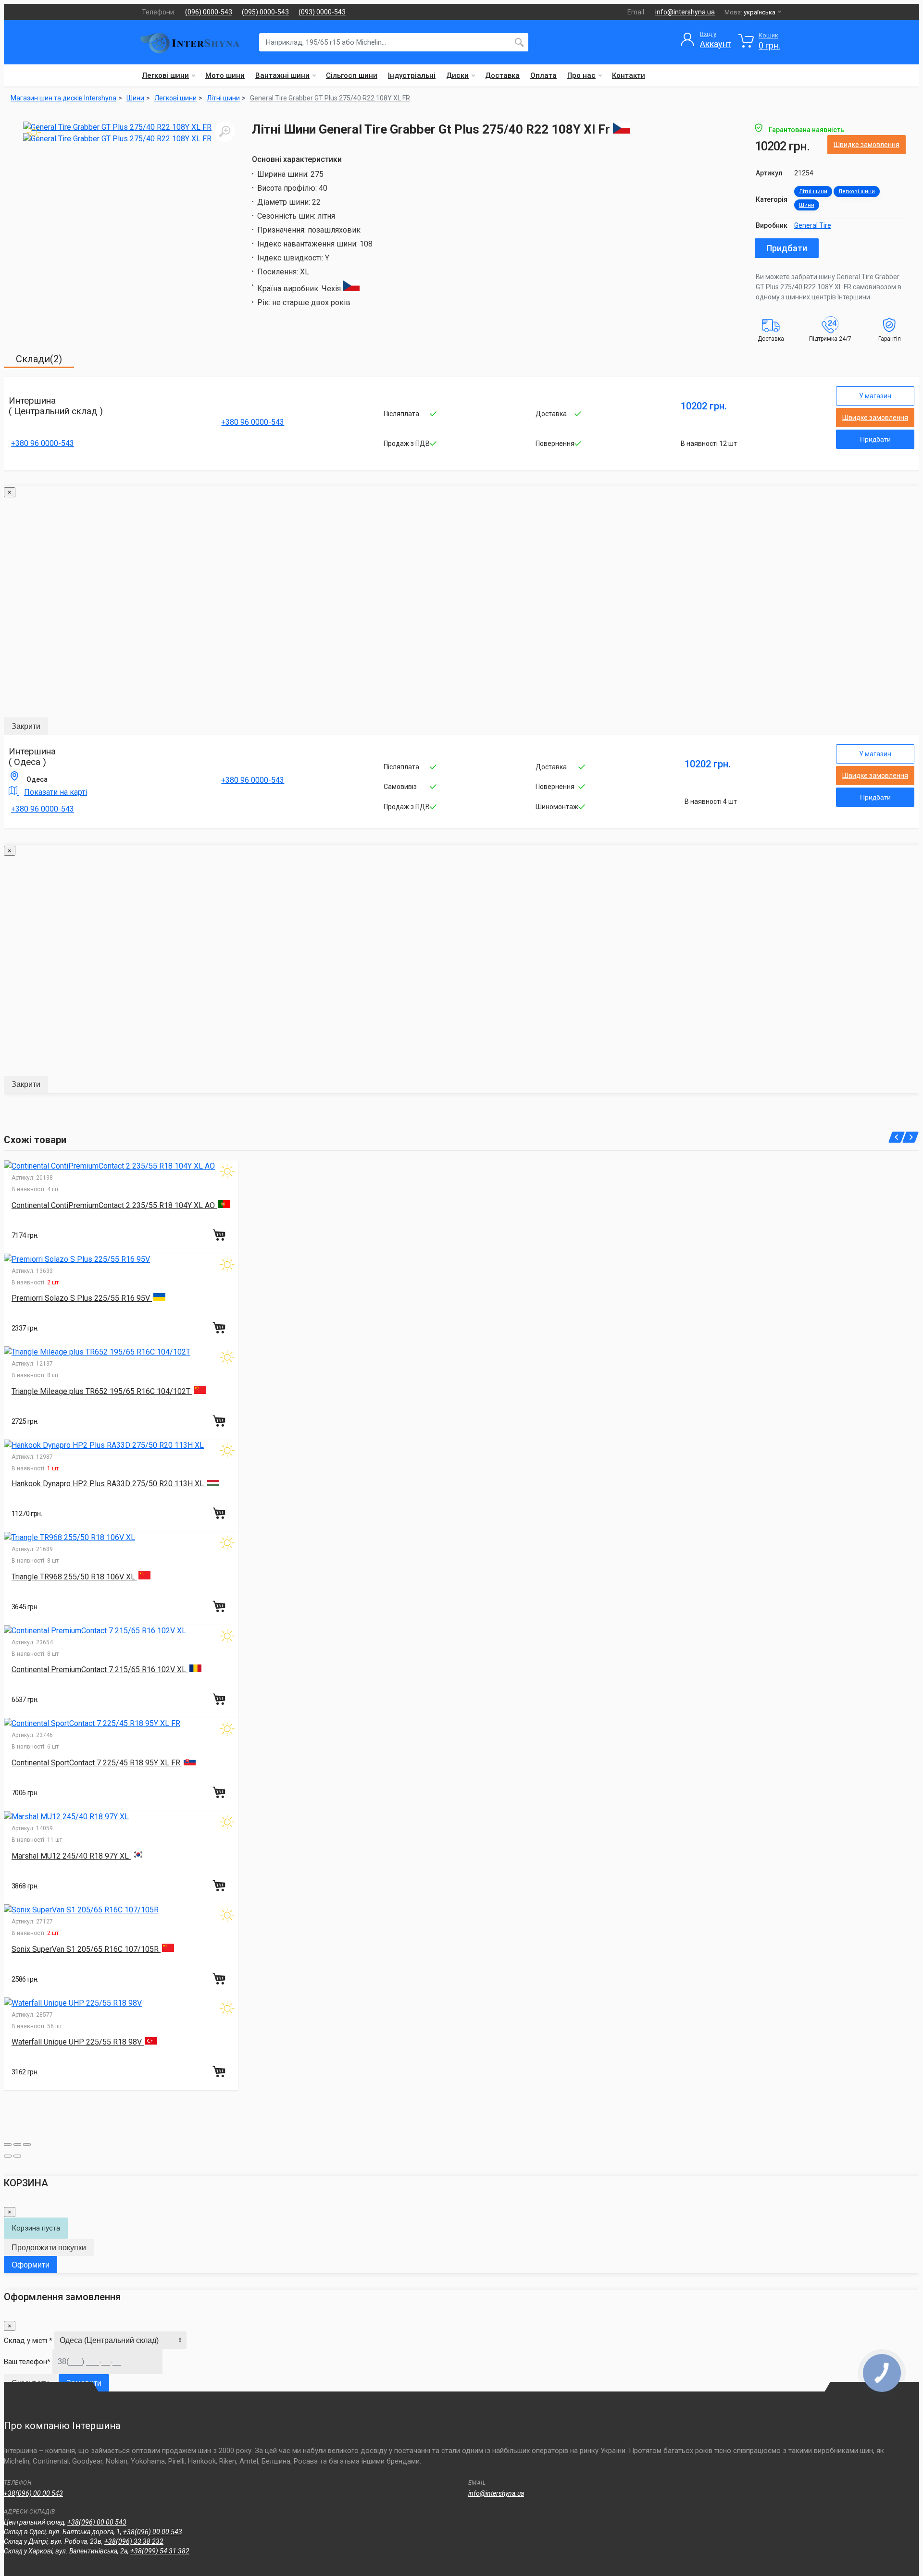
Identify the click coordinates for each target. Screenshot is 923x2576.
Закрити (26, 726)
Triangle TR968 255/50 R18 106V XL (74, 1577)
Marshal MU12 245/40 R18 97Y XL (71, 1856)
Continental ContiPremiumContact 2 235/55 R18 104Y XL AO (114, 1205)
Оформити (31, 2265)
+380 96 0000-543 (43, 443)
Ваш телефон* (27, 2362)
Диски (457, 75)
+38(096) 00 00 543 (33, 2493)
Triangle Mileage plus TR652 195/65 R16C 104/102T (102, 1391)
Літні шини (813, 191)
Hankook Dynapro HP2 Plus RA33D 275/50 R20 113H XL (109, 1484)
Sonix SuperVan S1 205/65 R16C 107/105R (86, 1949)
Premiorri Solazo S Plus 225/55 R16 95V (82, 1298)
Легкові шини (166, 75)
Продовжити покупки (49, 2248)
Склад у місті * (28, 2341)
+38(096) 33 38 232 (134, 2541)
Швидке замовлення (867, 145)
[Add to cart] (220, 1235)
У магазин (875, 396)
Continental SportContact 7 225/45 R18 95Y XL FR (97, 1763)
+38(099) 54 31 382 (160, 2551)
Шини (807, 205)
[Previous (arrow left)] (8, 2156)
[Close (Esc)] (8, 2145)
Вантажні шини (282, 75)
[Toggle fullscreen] (17, 2145)
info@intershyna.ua (685, 12)
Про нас (581, 75)
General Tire (813, 225)
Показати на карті (56, 792)
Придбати (787, 248)
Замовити (84, 2383)
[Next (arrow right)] (17, 2156)
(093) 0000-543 (322, 12)
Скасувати (30, 2383)
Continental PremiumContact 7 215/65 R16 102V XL (100, 1670)
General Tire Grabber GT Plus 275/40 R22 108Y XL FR (330, 98)
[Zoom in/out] (27, 2145)
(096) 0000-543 (209, 12)
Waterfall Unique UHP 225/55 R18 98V (78, 2042)
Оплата (543, 75)
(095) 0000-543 (265, 12)
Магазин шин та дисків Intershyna (63, 98)
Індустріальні (412, 75)
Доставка (502, 75)
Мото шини (225, 75)
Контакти (629, 75)
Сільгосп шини (352, 75)
